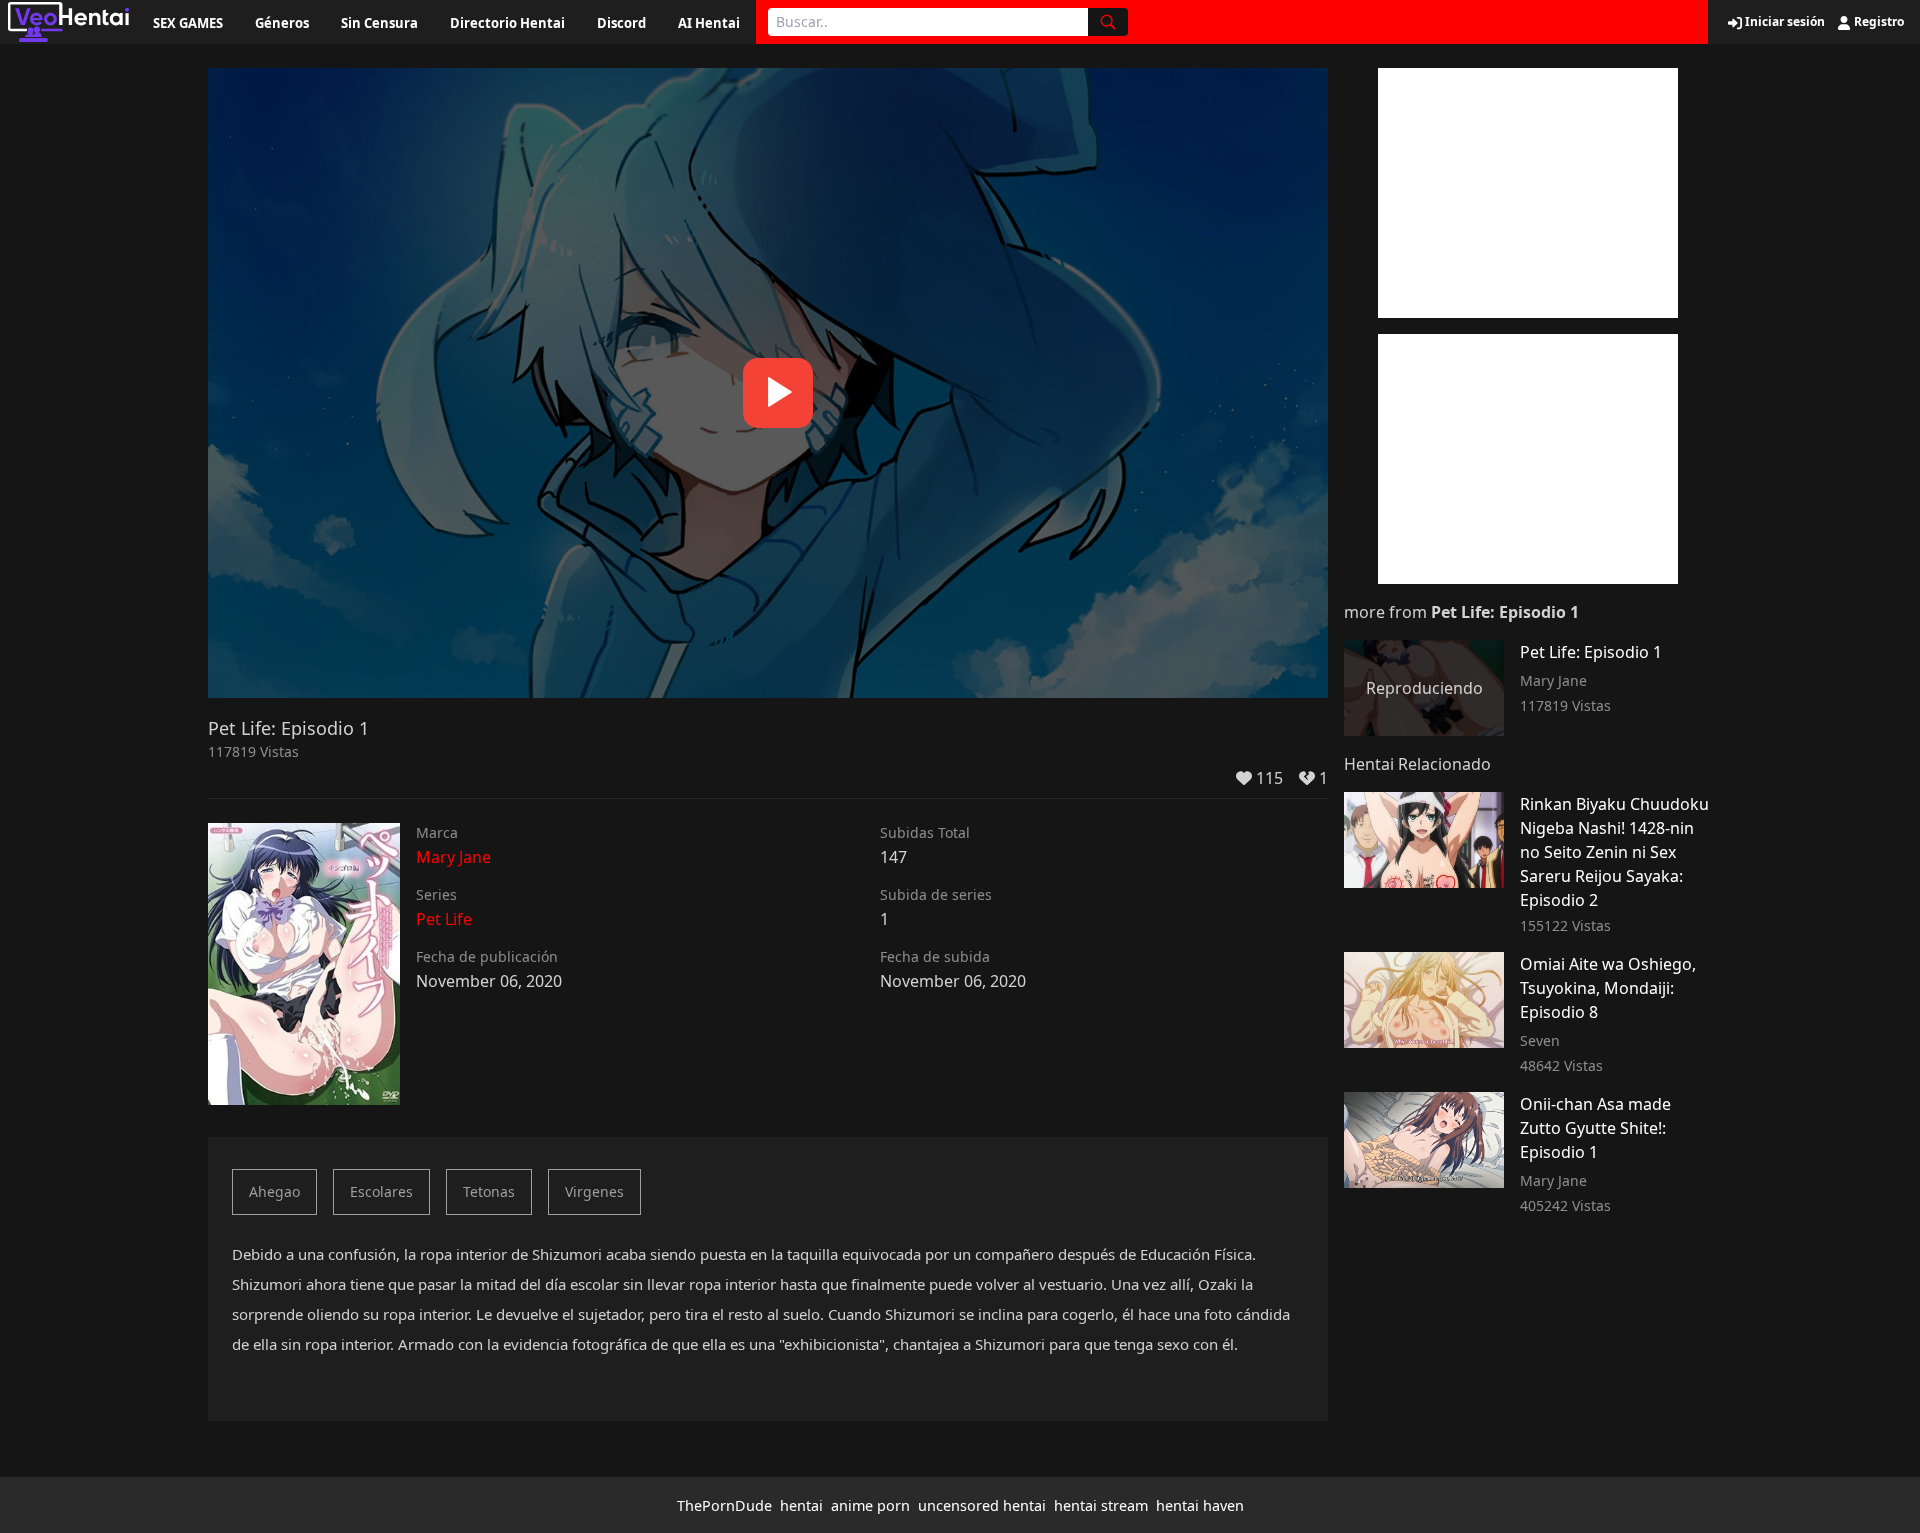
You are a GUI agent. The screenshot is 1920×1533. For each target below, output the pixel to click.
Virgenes (594, 1191)
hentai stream (1101, 1505)
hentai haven (1200, 1505)
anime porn (870, 1505)
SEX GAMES (188, 23)
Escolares (381, 1191)
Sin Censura (379, 23)
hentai (801, 1505)
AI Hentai (709, 23)
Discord (621, 23)
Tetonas (489, 1191)
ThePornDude (724, 1505)
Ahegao (274, 1191)
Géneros (282, 23)
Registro (1877, 22)
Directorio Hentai (507, 23)
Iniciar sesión (1783, 22)
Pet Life (444, 919)
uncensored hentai (982, 1505)
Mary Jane (453, 857)
